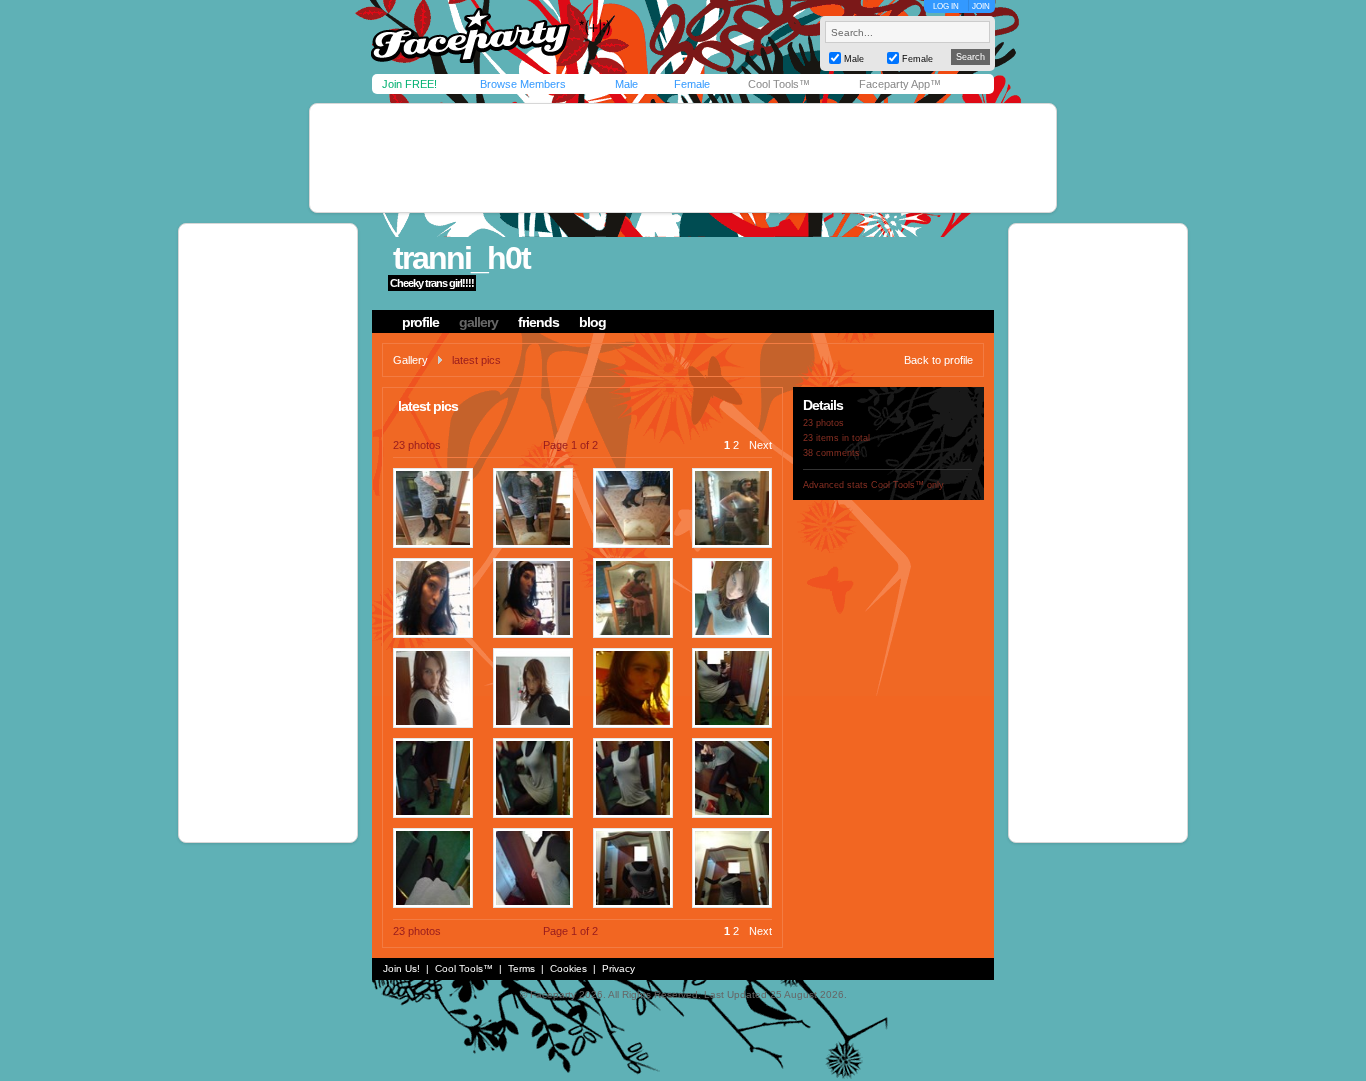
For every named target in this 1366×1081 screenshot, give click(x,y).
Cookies (568, 968)
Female (692, 84)
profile (420, 322)
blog (592, 322)
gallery (478, 322)
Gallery (410, 360)
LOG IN (946, 6)
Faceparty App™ (900, 84)
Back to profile (938, 360)
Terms (521, 968)
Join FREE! (409, 84)
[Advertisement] (683, 158)
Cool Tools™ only (907, 485)
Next (760, 445)
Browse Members (523, 84)
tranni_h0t (461, 258)
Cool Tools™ (779, 84)
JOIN (981, 6)
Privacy (618, 968)
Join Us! (401, 968)
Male (626, 84)
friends (538, 322)
